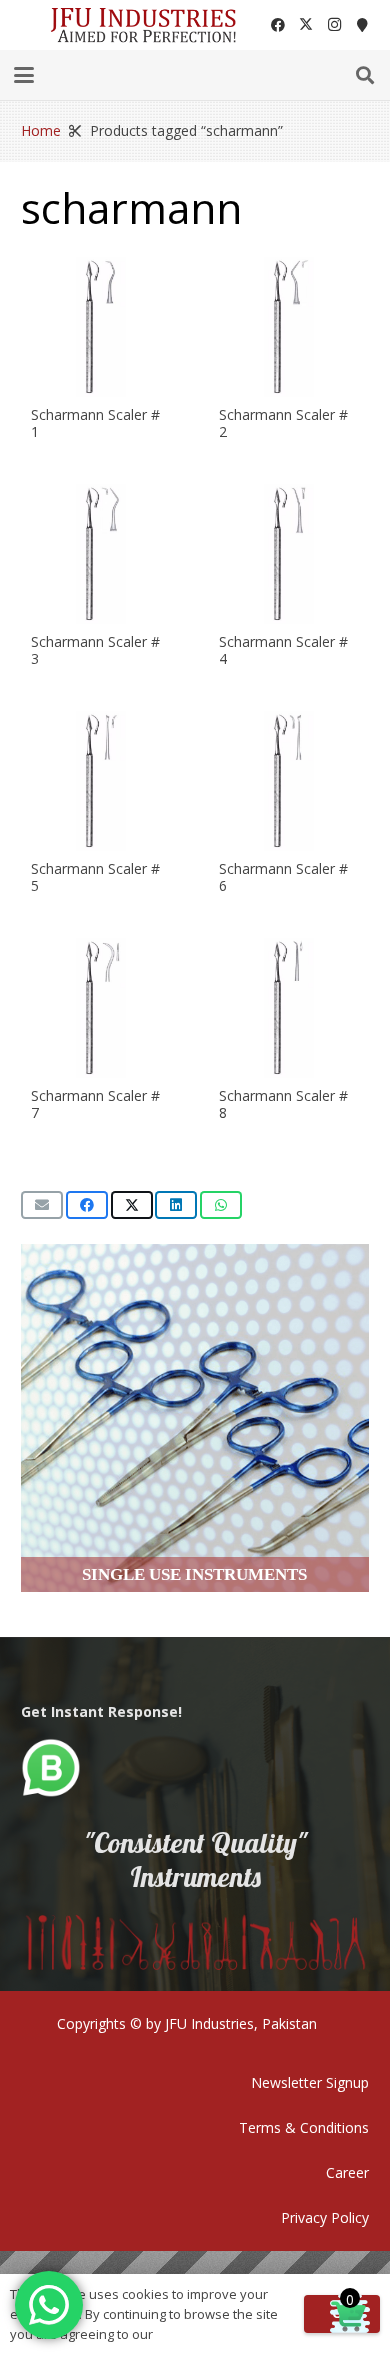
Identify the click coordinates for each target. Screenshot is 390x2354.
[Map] (362, 25)
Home (41, 130)
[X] (306, 25)
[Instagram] (334, 25)
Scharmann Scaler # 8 (283, 1104)
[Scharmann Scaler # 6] (289, 781)
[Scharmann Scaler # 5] (101, 781)
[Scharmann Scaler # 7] (101, 1008)
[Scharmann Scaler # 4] (289, 554)
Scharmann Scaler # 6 (283, 877)
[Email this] (42, 1205)
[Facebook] (278, 25)
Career (347, 2172)
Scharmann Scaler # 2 (283, 423)
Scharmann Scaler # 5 (95, 877)
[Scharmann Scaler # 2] (289, 327)
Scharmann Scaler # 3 (95, 650)
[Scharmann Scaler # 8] (289, 1008)
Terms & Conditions (304, 2127)
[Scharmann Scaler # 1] (101, 327)
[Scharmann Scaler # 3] (101, 554)
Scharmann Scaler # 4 (283, 650)
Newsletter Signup (310, 2082)
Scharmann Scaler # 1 (95, 423)
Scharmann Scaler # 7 (95, 1104)
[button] (24, 75)
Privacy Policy (325, 2217)
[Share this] (87, 1205)
